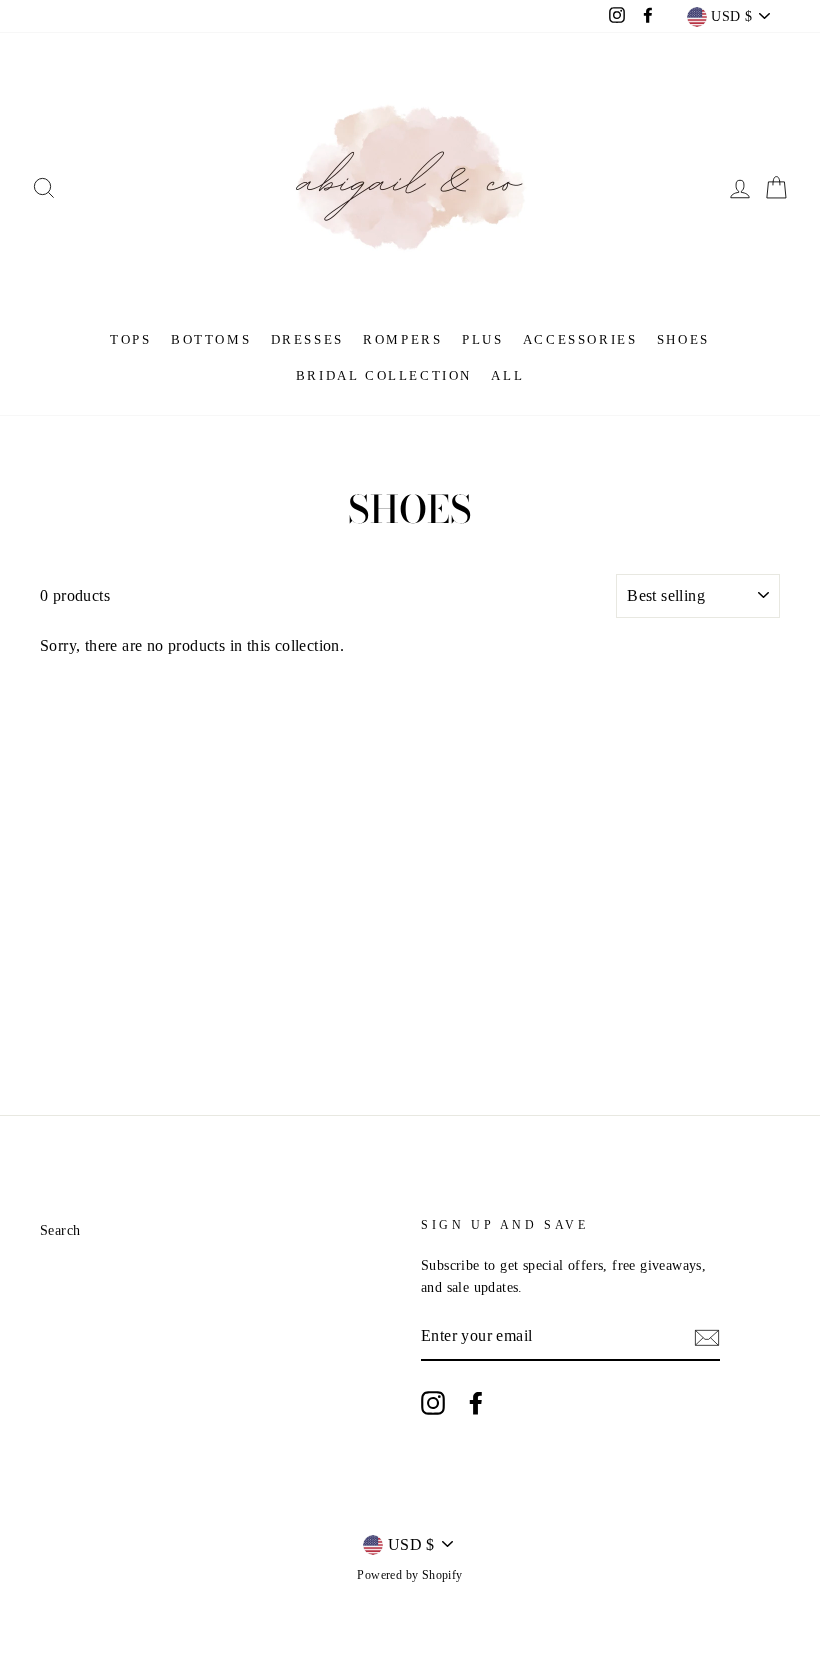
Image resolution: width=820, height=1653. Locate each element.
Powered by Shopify (409, 1575)
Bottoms (211, 339)
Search (60, 1230)
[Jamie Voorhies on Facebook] (476, 1403)
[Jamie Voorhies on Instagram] (433, 1403)
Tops (130, 339)
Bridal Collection (384, 375)
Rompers (402, 339)
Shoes (683, 339)
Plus (482, 339)
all (507, 375)
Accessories (580, 339)
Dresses (307, 339)
